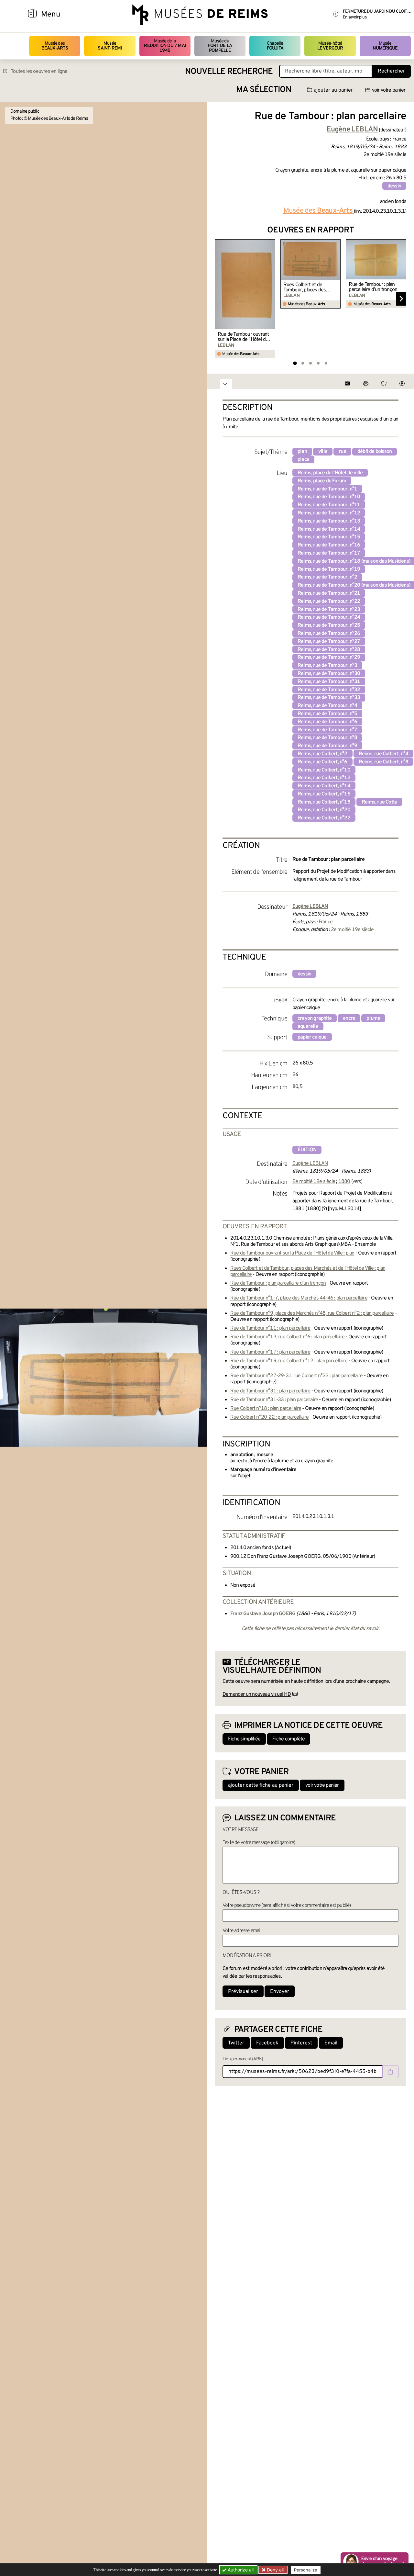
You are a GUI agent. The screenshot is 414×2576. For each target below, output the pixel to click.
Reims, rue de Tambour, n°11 (329, 505)
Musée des (55, 46)
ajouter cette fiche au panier (261, 1785)
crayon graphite (315, 1018)
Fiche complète (289, 1739)
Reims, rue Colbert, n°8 (384, 762)
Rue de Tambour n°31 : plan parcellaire (270, 1391)
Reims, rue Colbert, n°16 (324, 794)
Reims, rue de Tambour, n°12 (329, 513)
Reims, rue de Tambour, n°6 (327, 722)
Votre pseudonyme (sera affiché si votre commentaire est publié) (287, 1906)
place (303, 460)
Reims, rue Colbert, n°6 (322, 762)
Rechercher (391, 71)
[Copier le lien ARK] (390, 2072)
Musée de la (165, 46)
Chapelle (275, 46)
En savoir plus (355, 17)
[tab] (295, 363)
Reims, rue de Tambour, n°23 (329, 610)
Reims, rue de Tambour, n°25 (329, 625)
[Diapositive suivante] (401, 299)
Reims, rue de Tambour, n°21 (329, 593)
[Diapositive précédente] (220, 299)
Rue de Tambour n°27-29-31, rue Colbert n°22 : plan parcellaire (296, 1376)
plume (373, 1018)
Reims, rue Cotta (379, 802)
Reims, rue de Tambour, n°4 (327, 706)
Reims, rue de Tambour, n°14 (329, 529)
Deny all (275, 2570)
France (326, 922)
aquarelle (308, 1027)
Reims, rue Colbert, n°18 (324, 802)
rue (342, 452)
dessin (394, 186)
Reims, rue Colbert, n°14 (324, 786)
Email (331, 2043)
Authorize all (240, 2570)
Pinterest (301, 2043)
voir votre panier (389, 90)
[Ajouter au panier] (271, 243)
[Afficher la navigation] (32, 15)
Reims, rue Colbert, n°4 (384, 754)
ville (323, 452)
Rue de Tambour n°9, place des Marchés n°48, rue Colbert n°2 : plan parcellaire (312, 1313)
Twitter (236, 2043)
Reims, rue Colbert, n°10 (324, 770)
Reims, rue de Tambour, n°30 (329, 674)
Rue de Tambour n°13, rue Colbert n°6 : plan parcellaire (287, 1337)
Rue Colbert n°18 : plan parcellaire (266, 1409)
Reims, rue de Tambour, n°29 (329, 658)
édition (307, 1150)
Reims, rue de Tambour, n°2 (327, 577)
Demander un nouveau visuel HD (257, 1694)
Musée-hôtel (330, 46)
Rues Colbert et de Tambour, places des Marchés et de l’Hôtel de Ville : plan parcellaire (309, 287)
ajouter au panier (333, 90)
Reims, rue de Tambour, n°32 (329, 690)
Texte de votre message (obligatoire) (259, 1843)
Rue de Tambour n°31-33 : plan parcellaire (274, 1400)
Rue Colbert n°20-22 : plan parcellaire (270, 1417)
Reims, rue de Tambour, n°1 (327, 489)
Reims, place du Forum (322, 481)
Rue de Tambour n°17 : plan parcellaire (270, 1352)
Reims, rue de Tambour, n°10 (329, 497)
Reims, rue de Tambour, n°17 (329, 553)
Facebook (267, 2043)
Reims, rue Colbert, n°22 (324, 818)
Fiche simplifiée (244, 1739)
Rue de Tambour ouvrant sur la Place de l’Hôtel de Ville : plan (243, 337)
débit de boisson (375, 452)
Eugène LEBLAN (310, 1164)
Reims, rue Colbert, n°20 (324, 810)
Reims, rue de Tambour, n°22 (329, 602)
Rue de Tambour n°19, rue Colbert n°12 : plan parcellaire (289, 1361)
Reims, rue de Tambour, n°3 (327, 666)
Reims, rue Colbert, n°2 (322, 754)
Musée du (220, 46)
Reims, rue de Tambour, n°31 (329, 682)
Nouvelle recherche (229, 72)
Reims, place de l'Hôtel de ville (330, 473)
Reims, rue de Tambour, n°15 (329, 537)
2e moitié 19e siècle (352, 930)
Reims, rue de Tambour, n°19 (329, 569)
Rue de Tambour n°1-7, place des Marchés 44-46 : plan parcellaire (299, 1298)
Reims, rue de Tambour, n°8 (327, 738)
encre (349, 1018)
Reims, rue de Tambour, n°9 (327, 746)
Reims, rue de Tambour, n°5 (327, 714)
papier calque (312, 1037)
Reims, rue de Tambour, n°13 (329, 521)
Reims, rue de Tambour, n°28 (329, 650)
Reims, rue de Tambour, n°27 (329, 642)
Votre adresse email (242, 1931)
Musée (110, 46)
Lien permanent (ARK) (243, 2059)
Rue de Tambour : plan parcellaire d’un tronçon (373, 287)
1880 (344, 1182)
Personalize (306, 2570)
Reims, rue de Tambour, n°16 (329, 545)
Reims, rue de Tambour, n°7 (327, 730)
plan (302, 452)
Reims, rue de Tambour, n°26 (329, 634)
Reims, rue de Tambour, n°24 (329, 617)
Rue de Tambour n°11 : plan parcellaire (270, 1328)
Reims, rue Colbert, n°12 (324, 778)
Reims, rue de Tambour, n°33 (329, 698)
